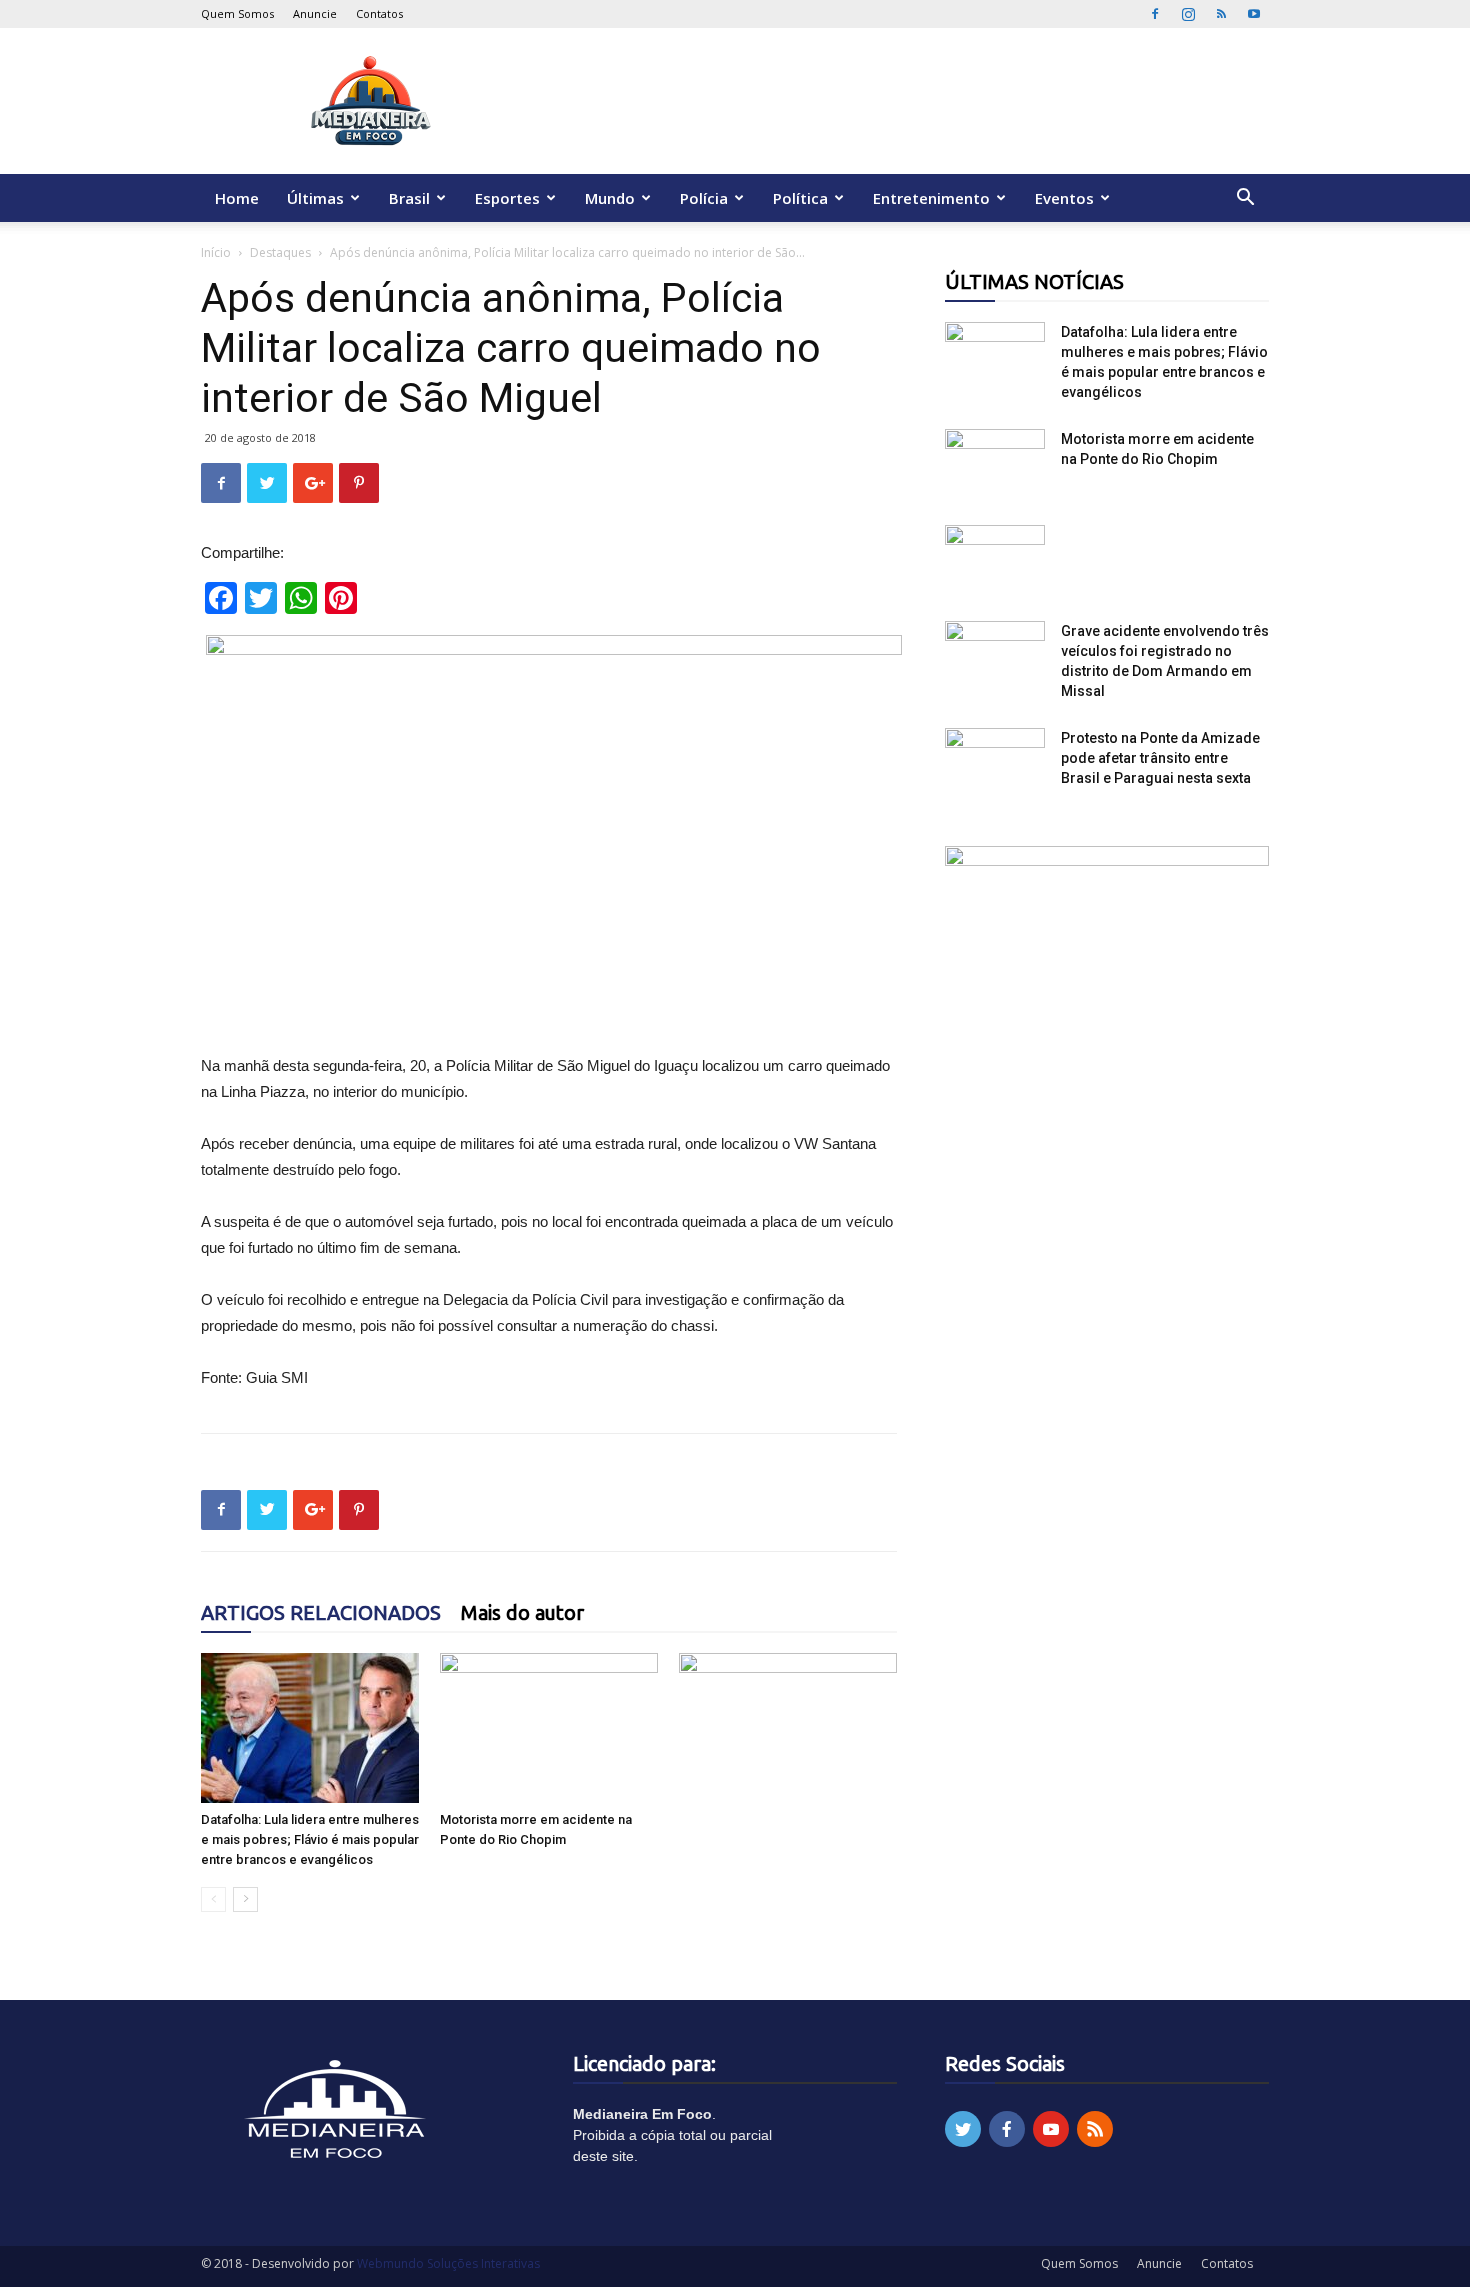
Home (237, 198)
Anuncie (315, 13)
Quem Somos (237, 13)
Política (800, 198)
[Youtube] (1254, 14)
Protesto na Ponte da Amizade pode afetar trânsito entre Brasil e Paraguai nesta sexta (1160, 758)
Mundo (610, 198)
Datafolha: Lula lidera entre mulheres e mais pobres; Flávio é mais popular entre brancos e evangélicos (310, 1839)
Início (216, 252)
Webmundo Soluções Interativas (448, 2263)
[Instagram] (1188, 14)
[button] (1245, 199)
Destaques (280, 252)
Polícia (704, 198)
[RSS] (1221, 14)
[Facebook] (1155, 14)
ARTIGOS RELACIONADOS (321, 1612)
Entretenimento (931, 198)
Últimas (315, 198)
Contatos (379, 13)
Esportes (507, 198)
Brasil (409, 198)
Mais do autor (522, 1612)
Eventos (1064, 198)
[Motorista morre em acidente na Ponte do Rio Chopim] (549, 1728)
